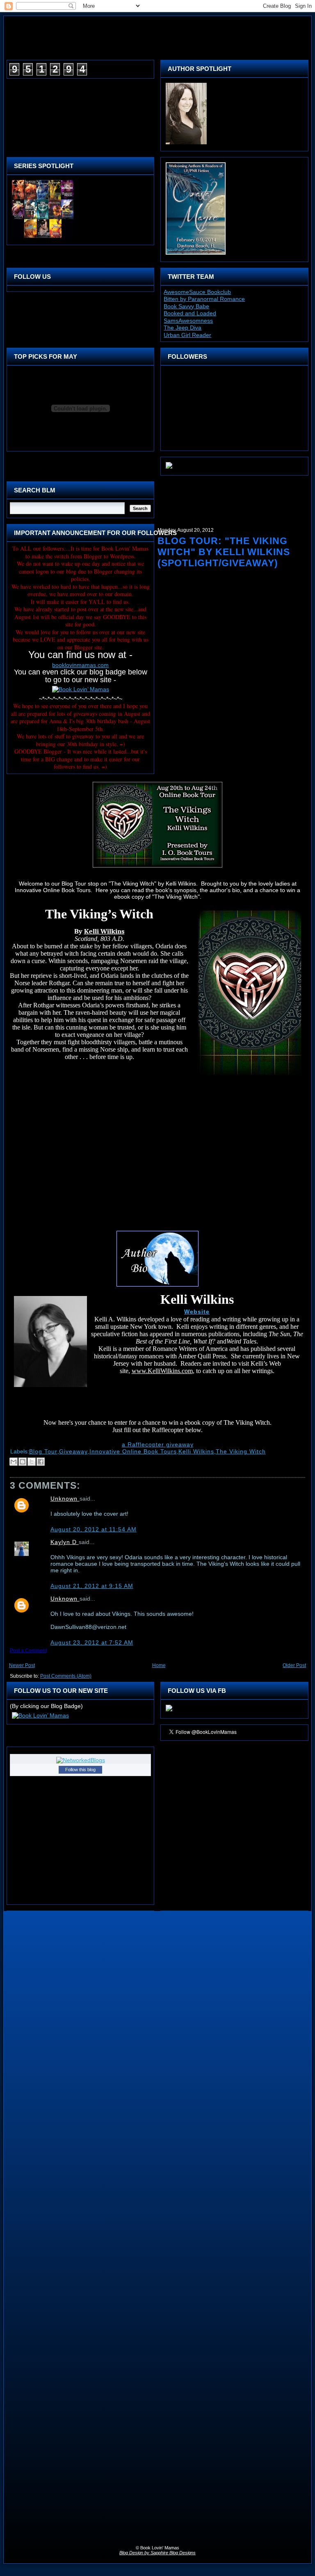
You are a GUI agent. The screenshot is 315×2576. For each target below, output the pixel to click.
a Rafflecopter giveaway (158, 1444)
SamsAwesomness (188, 321)
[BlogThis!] (23, 1462)
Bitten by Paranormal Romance (204, 299)
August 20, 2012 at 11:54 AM (94, 1529)
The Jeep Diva (183, 328)
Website (197, 1312)
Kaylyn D (65, 1542)
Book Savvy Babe (186, 306)
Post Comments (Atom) (66, 1676)
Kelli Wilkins (196, 1451)
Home (159, 1665)
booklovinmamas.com (80, 665)
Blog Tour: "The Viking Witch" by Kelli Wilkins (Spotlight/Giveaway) (224, 552)
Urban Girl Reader (187, 335)
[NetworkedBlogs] (81, 1760)
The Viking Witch (241, 1451)
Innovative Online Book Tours (133, 1451)
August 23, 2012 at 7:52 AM (92, 1642)
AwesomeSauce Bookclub (197, 292)
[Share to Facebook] (41, 1462)
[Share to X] (32, 1462)
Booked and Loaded (190, 313)
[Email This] (14, 1462)
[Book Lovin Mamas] (169, 1711)
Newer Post (22, 1665)
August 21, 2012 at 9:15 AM (92, 1586)
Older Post (294, 1665)
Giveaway (73, 1451)
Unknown (65, 1499)
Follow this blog (80, 1770)
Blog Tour (43, 1451)
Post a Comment (28, 1651)
